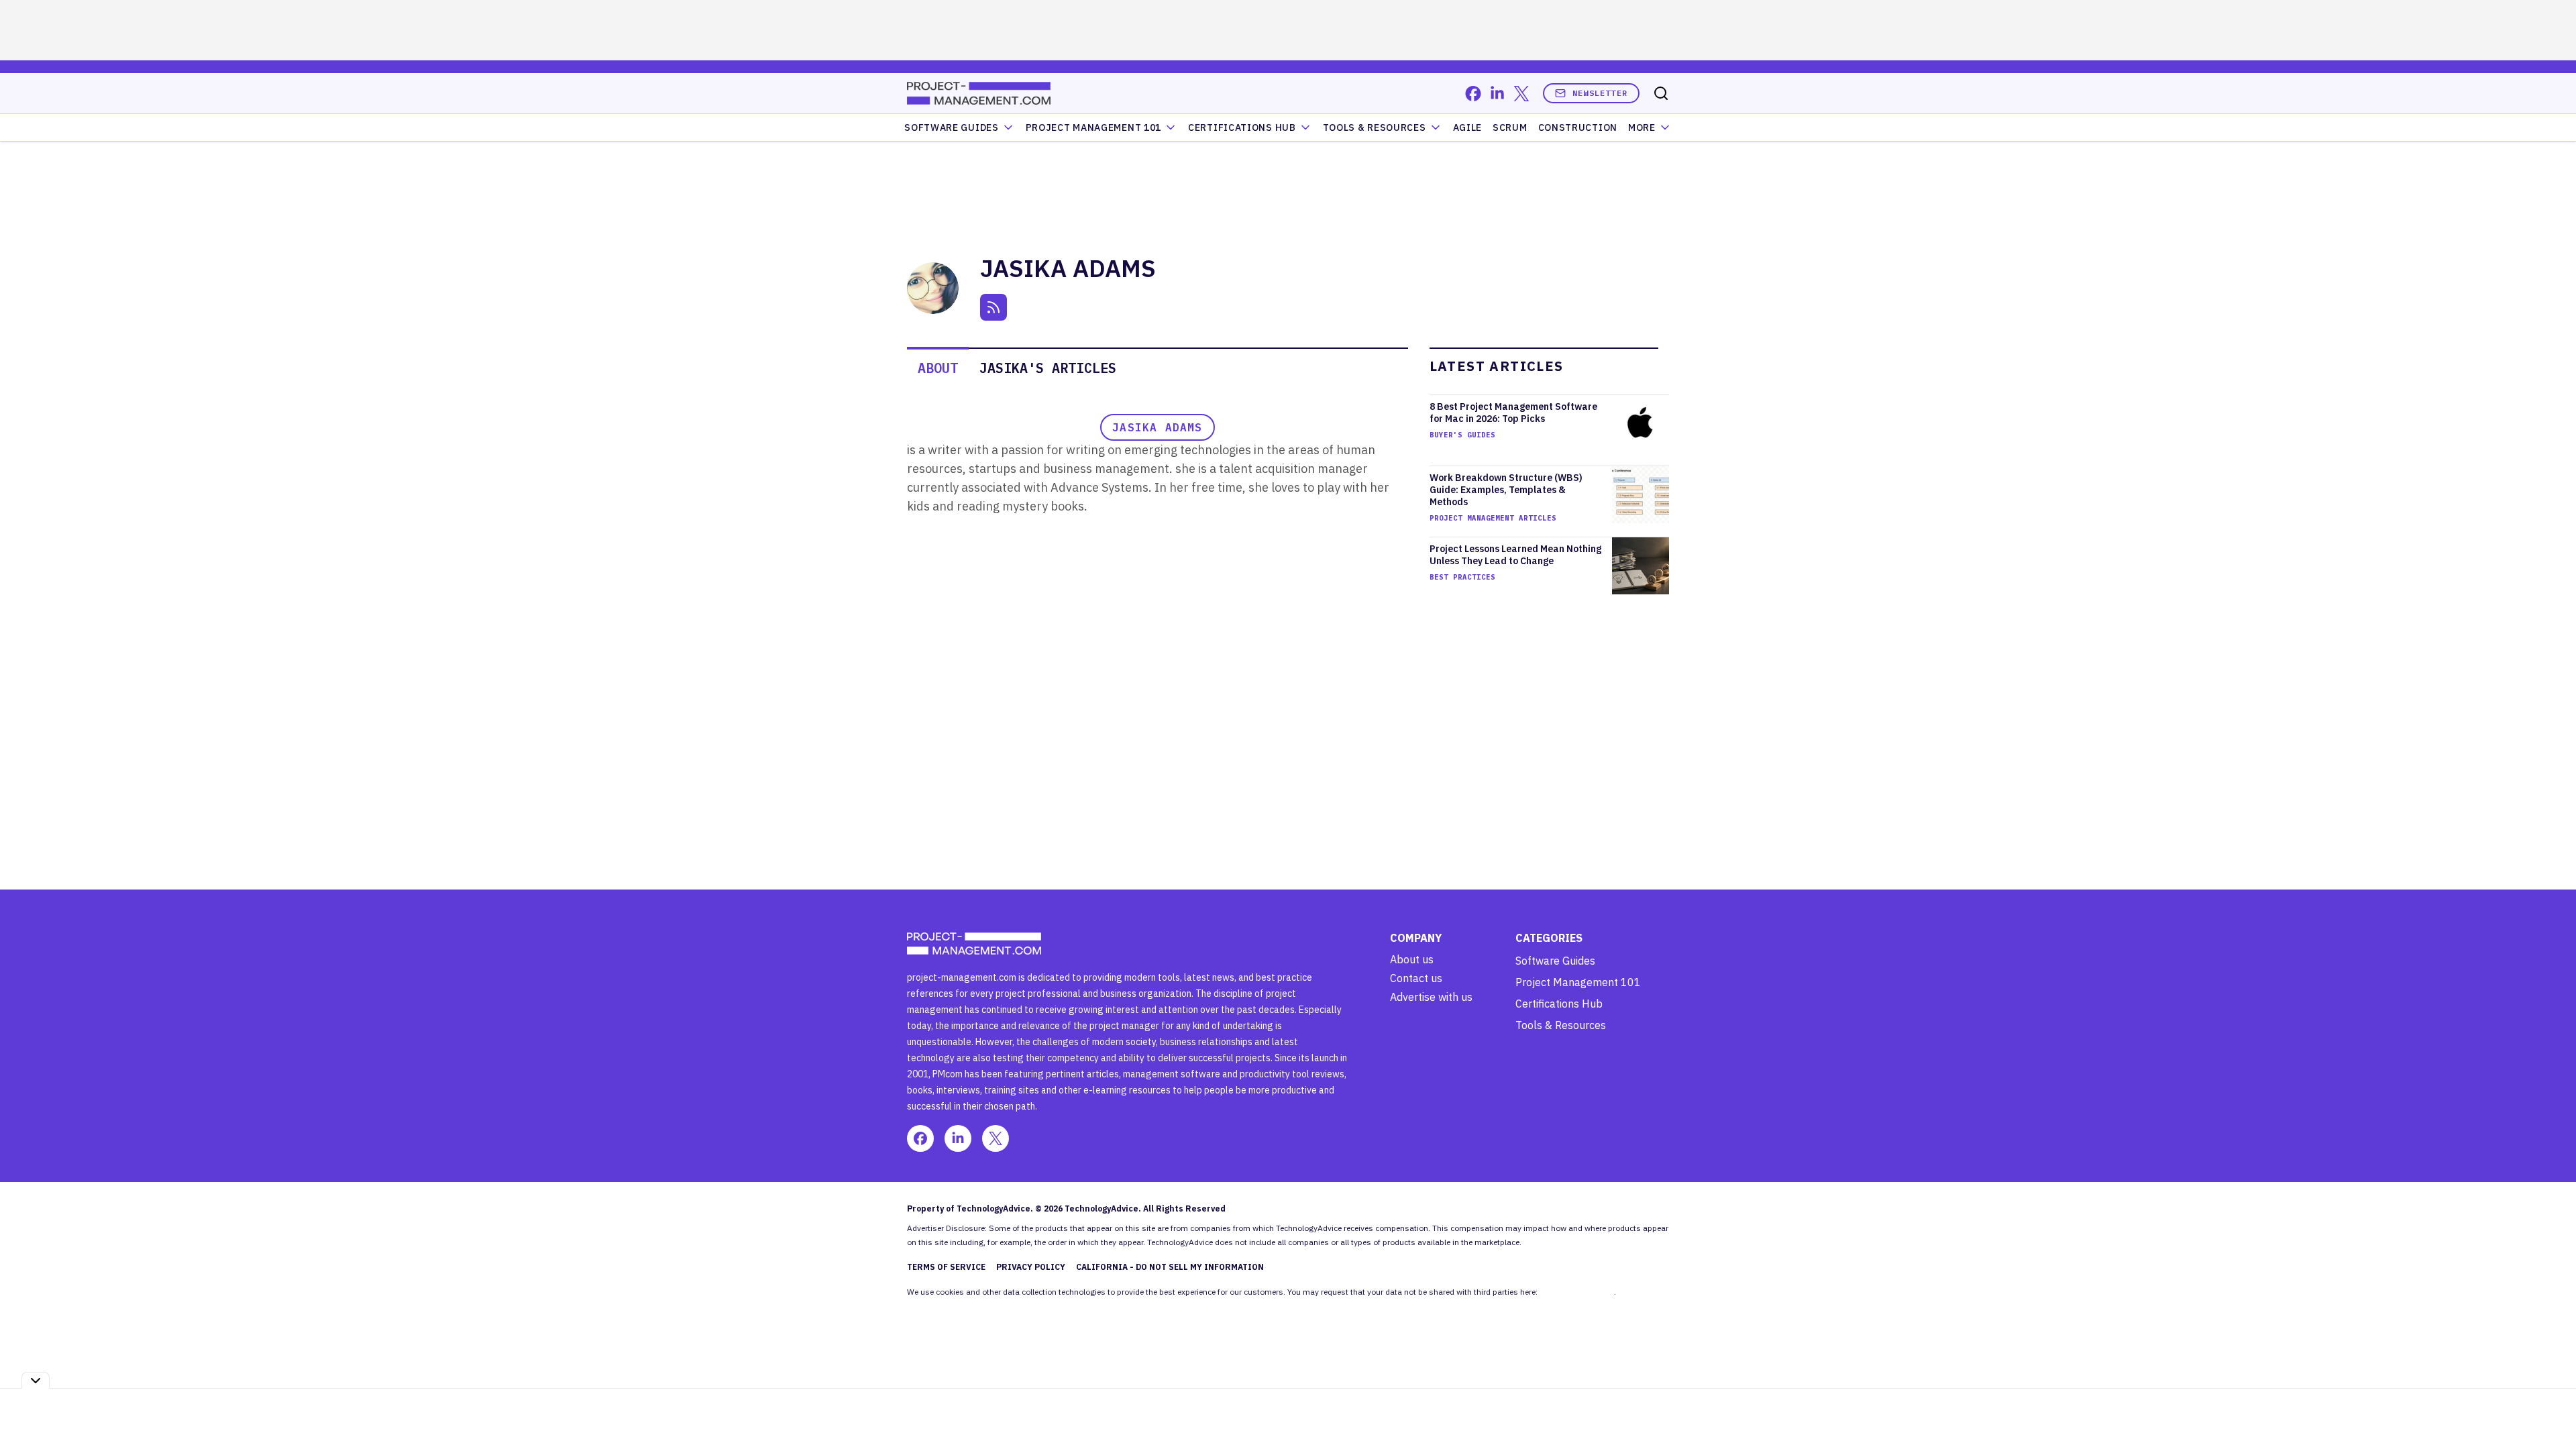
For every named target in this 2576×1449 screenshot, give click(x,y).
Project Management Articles (1493, 518)
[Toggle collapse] (36, 1380)
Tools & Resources (1375, 127)
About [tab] (938, 368)
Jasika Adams (1157, 427)
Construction (1578, 127)
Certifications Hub (1559, 1004)
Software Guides (952, 127)
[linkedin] (1497, 94)
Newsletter (1600, 93)
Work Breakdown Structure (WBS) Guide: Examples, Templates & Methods (1506, 490)
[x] (1521, 94)
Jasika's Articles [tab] (1048, 368)
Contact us (1416, 978)
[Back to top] (2549, 1408)
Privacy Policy (1031, 1267)
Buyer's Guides (1462, 435)
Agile (1468, 127)
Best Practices (1462, 577)
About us (1412, 959)
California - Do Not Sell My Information (1170, 1267)
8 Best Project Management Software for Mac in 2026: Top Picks (1513, 413)
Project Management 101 (1578, 982)
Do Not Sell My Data (1577, 1292)
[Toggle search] (1661, 93)
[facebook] (1473, 94)
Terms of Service (946, 1267)
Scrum (1510, 127)
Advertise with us (1431, 997)
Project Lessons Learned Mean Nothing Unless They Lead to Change (1515, 555)
